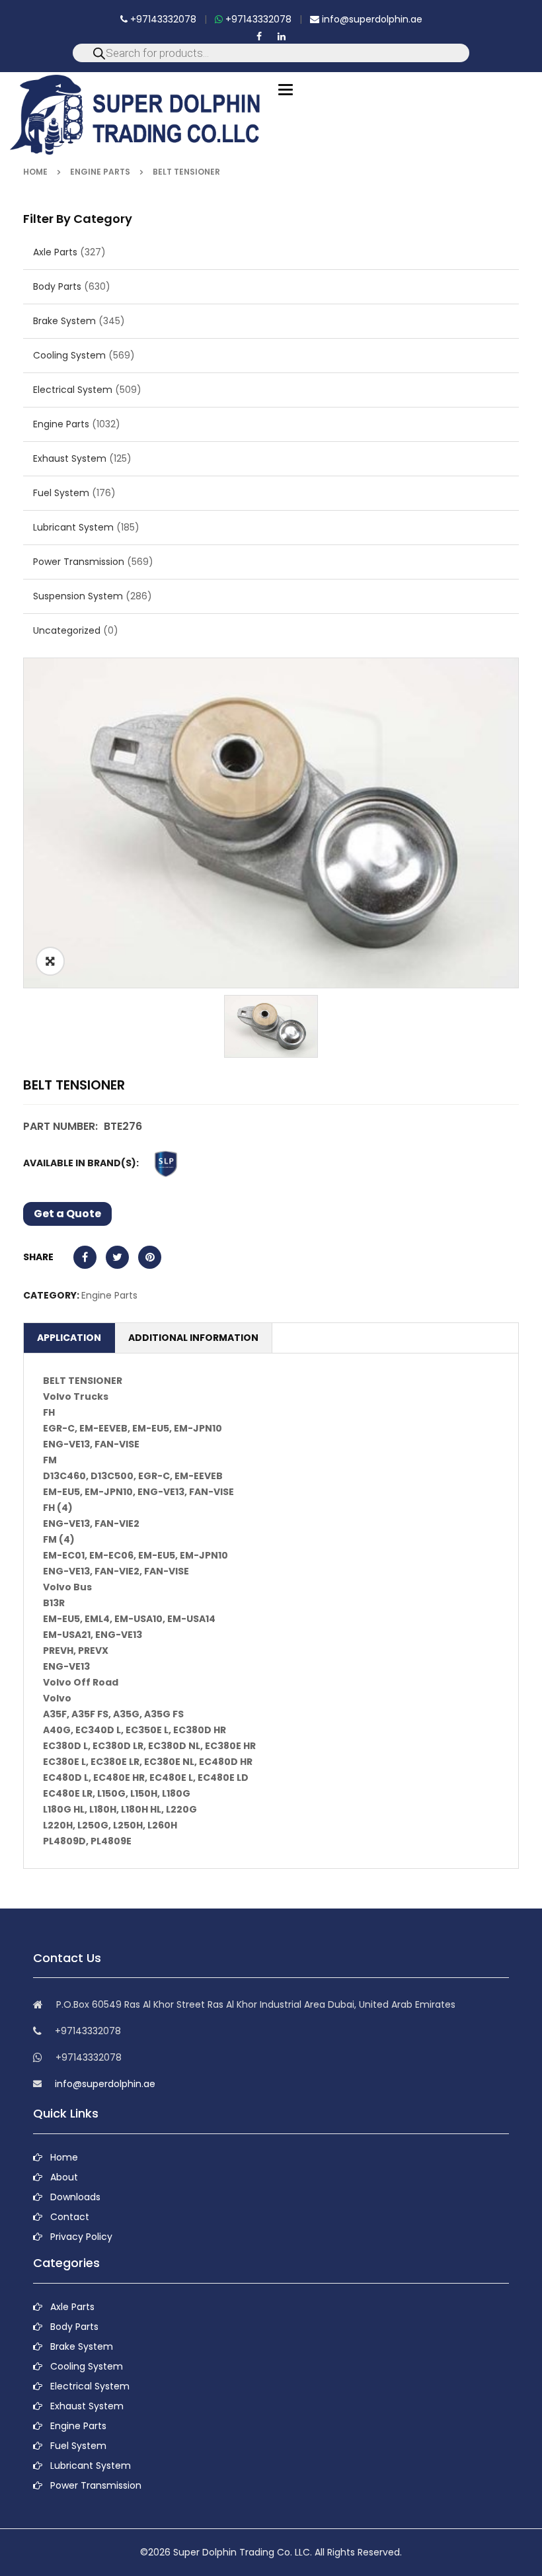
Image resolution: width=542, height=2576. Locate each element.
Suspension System (78, 596)
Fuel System (61, 493)
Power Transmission (79, 562)
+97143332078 (162, 19)
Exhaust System (70, 458)
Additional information (193, 1338)
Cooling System (69, 355)
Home (35, 172)
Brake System (64, 321)
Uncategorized (67, 630)
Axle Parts (55, 252)
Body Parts (57, 286)
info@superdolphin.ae (371, 19)
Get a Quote (67, 1214)
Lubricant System (73, 527)
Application (69, 1338)
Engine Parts (100, 172)
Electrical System (73, 390)
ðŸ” (50, 961)
